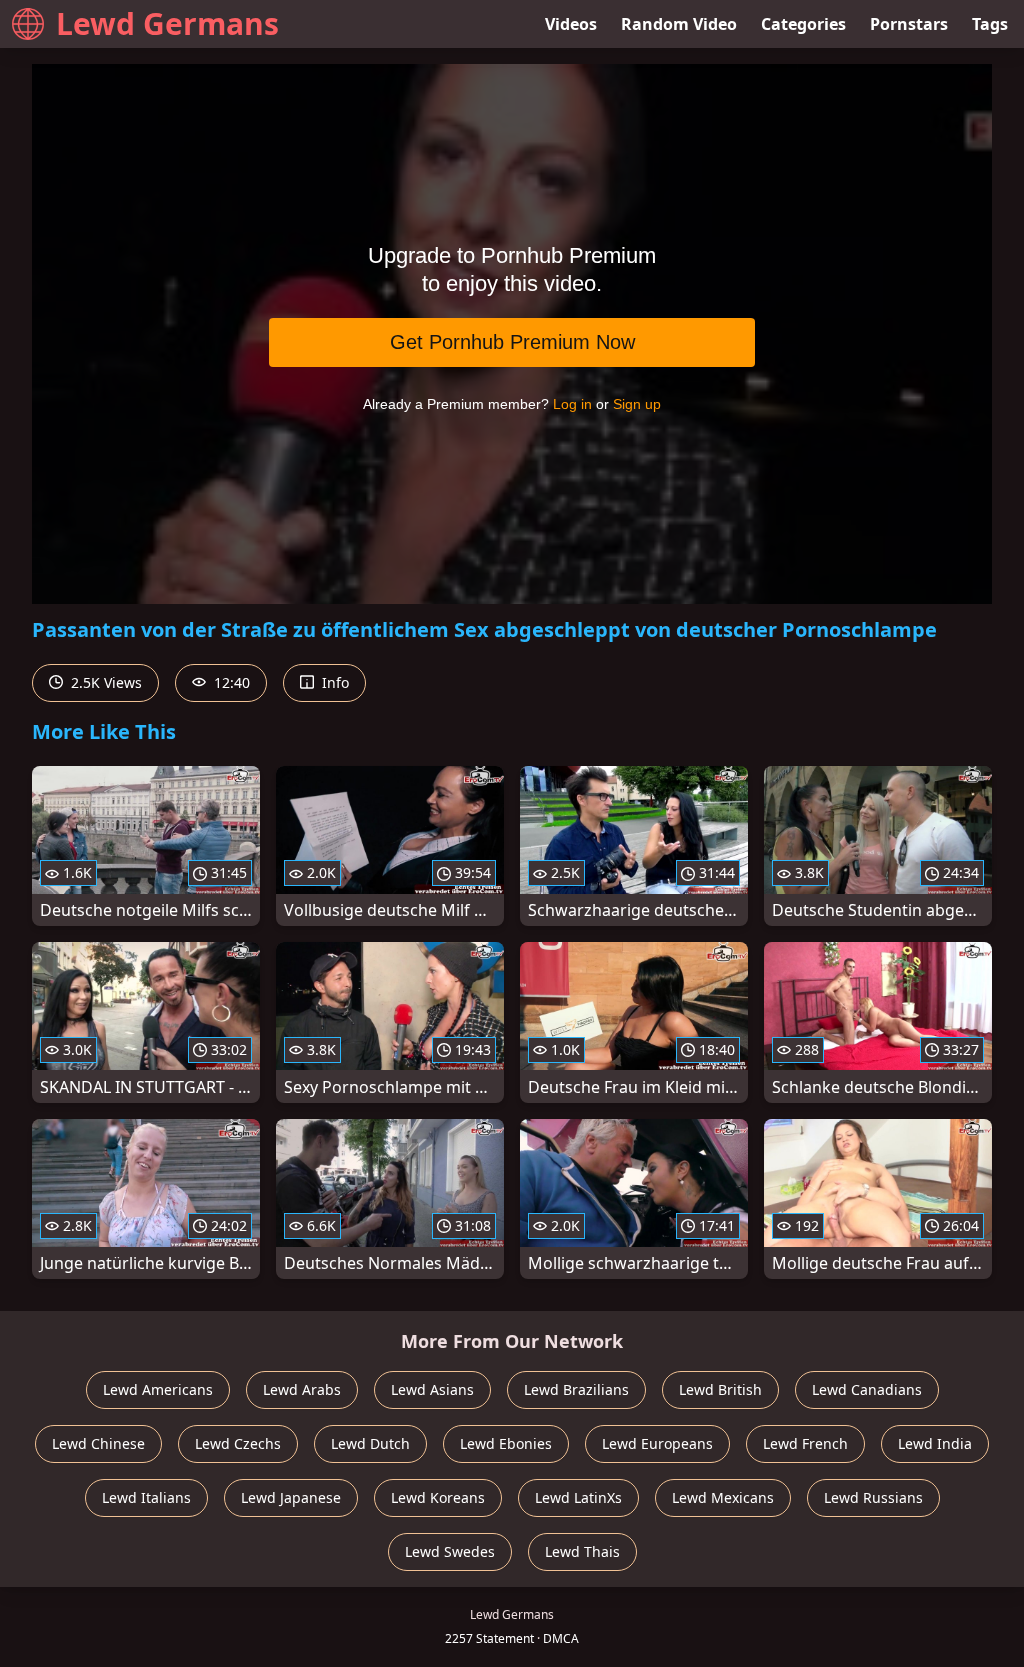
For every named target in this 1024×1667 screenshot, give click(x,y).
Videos (571, 24)
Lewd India (935, 1443)
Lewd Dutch (370, 1443)
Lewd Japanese (291, 1497)
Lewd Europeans (657, 1443)
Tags (990, 24)
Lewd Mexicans (723, 1497)
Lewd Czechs (238, 1443)
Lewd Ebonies (506, 1443)
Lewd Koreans (438, 1497)
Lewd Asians (432, 1389)
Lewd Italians (146, 1497)
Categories (803, 24)
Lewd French (805, 1443)
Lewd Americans (158, 1389)
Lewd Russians (873, 1497)
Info (333, 682)
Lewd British (720, 1389)
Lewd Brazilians (576, 1389)
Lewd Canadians (867, 1389)
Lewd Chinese (98, 1443)
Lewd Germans (167, 23)
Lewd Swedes (450, 1551)
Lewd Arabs (302, 1389)
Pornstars (909, 24)
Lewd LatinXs (578, 1497)
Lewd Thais (582, 1551)
